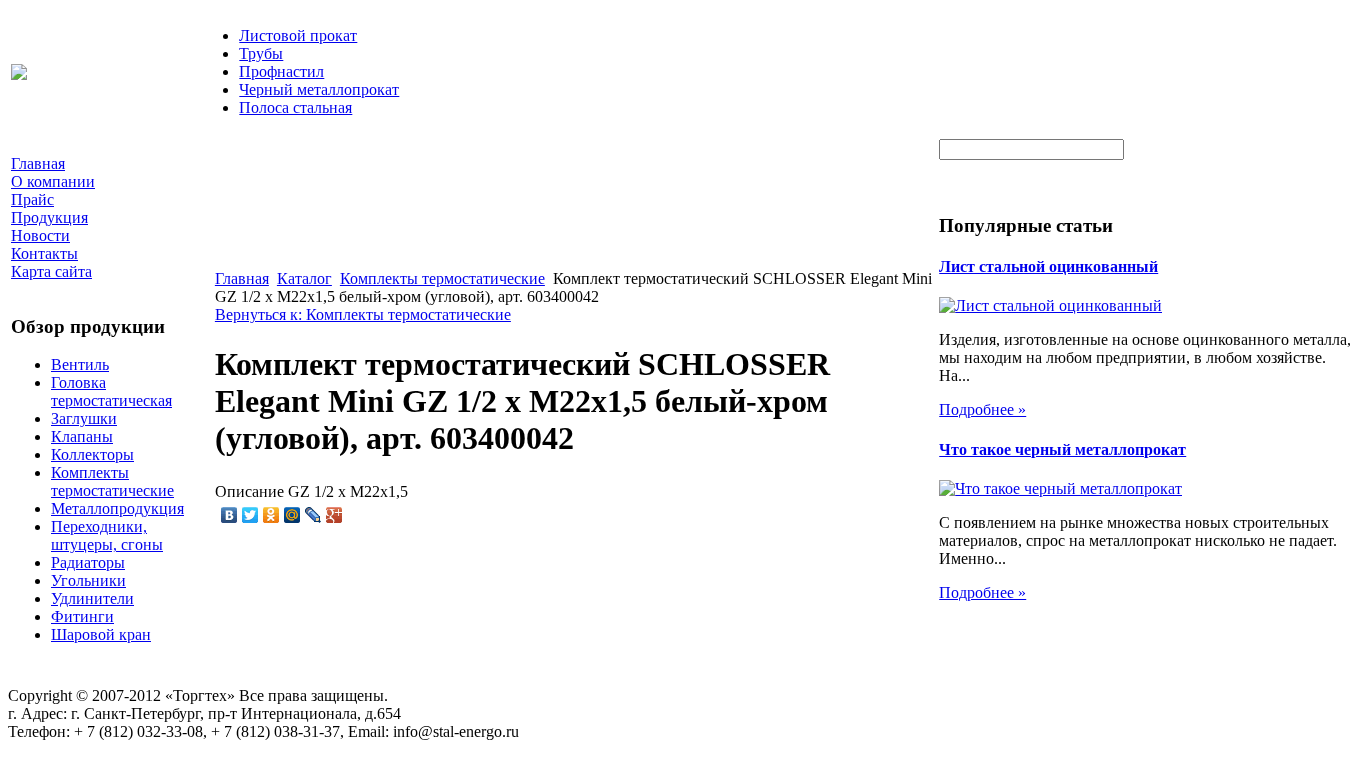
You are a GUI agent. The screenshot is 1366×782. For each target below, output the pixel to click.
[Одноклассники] (271, 515)
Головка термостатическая (111, 391)
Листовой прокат (298, 35)
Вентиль (80, 364)
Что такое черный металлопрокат (1062, 449)
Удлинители (92, 598)
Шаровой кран (101, 634)
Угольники (88, 580)
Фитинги (82, 616)
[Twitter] (250, 515)
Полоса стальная (295, 107)
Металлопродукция (117, 508)
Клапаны (82, 436)
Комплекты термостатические (112, 481)
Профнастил (281, 71)
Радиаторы (88, 562)
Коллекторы (92, 454)
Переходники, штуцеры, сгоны (107, 535)
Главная (242, 278)
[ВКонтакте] (229, 515)
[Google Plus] (334, 515)
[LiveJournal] (313, 515)
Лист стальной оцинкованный (1048, 266)
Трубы (261, 53)
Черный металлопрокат (319, 89)
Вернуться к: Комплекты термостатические (363, 314)
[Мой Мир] (292, 515)
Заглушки (84, 418)
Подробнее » (982, 409)
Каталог (304, 278)
